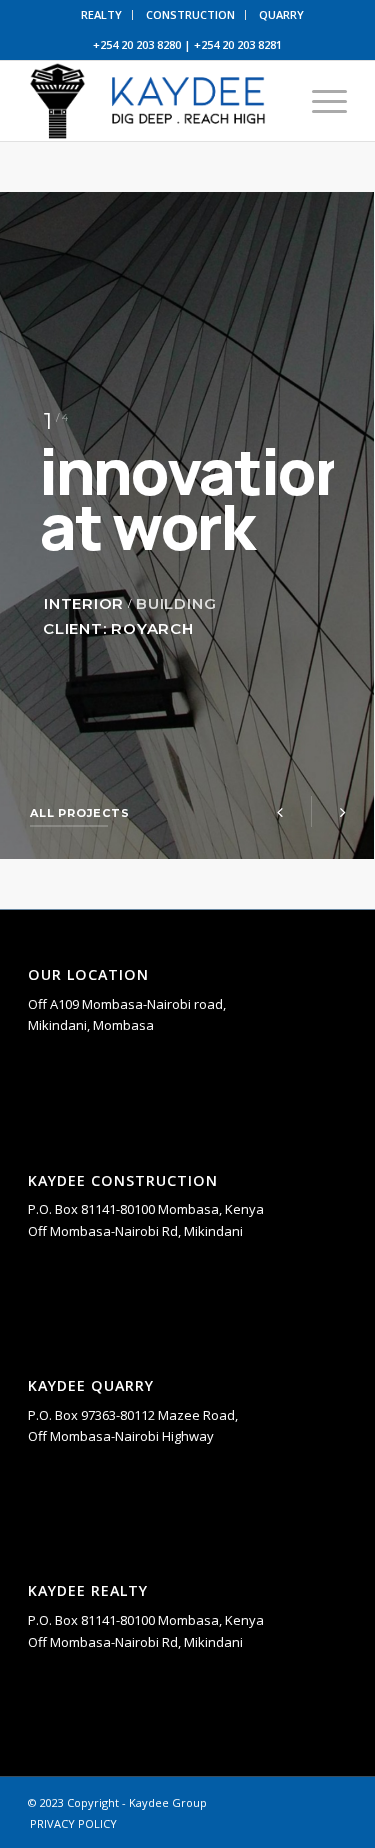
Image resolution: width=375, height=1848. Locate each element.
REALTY (101, 14)
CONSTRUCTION (190, 14)
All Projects (69, 813)
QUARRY (281, 14)
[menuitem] (102, 15)
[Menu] (319, 101)
